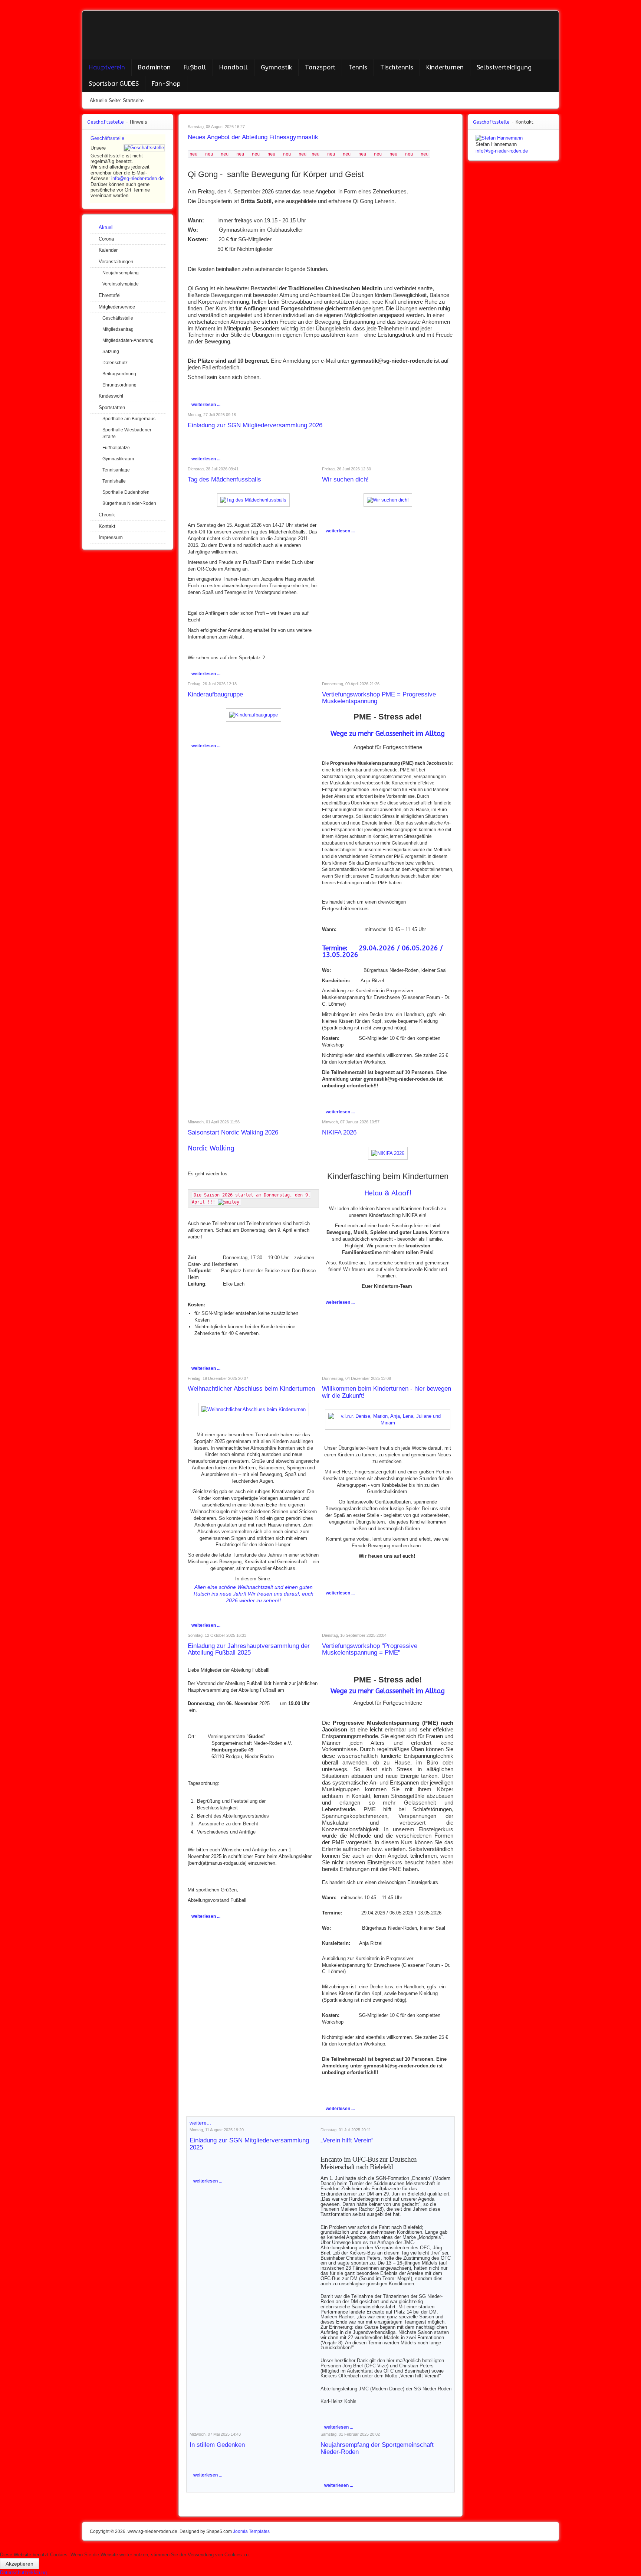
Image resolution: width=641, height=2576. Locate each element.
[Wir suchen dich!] (388, 499)
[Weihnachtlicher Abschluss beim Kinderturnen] (254, 1409)
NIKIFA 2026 (339, 1132)
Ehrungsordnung (119, 385)
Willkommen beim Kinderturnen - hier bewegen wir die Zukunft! (387, 1392)
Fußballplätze (116, 448)
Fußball (195, 67)
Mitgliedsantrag (118, 329)
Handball (234, 67)
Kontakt (107, 526)
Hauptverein (107, 67)
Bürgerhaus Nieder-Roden (129, 503)
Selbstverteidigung (504, 67)
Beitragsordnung (119, 374)
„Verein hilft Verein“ (347, 2140)
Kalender (108, 250)
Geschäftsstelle (107, 138)
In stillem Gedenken (217, 2445)
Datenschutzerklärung (23, 2572)
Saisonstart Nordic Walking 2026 (233, 1132)
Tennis (358, 67)
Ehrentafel (110, 295)
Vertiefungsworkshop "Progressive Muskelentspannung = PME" (370, 1649)
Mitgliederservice (117, 307)
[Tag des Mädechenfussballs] (253, 499)
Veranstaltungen (116, 262)
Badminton (154, 67)
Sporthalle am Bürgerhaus (129, 419)
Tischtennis (397, 67)
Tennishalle (114, 481)
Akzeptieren (19, 2564)
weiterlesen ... (206, 405)
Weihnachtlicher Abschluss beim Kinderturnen (251, 1389)
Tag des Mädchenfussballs (224, 479)
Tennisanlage (116, 470)
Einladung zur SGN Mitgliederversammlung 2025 (249, 2144)
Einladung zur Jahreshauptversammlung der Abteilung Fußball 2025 (249, 1649)
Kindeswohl (111, 396)
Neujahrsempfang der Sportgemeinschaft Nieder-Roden (377, 2448)
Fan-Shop (166, 84)
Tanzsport (320, 67)
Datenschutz (115, 363)
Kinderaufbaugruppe (215, 694)
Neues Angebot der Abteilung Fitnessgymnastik (253, 137)
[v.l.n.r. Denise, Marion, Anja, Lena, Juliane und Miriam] (388, 1419)
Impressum (111, 537)
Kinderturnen (445, 67)
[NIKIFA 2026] (388, 1153)
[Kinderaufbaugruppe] (254, 714)
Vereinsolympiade (121, 284)
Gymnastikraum (118, 459)
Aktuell (106, 227)
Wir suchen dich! (345, 479)
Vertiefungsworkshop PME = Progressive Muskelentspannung (379, 698)
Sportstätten (112, 407)
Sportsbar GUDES (114, 84)
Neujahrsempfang (121, 273)
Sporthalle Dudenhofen (126, 492)
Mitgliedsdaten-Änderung (128, 340)
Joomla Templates (251, 2531)
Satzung (111, 352)
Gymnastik (276, 67)
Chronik (107, 515)
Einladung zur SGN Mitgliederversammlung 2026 (255, 425)
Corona (106, 239)
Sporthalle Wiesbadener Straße (127, 433)
